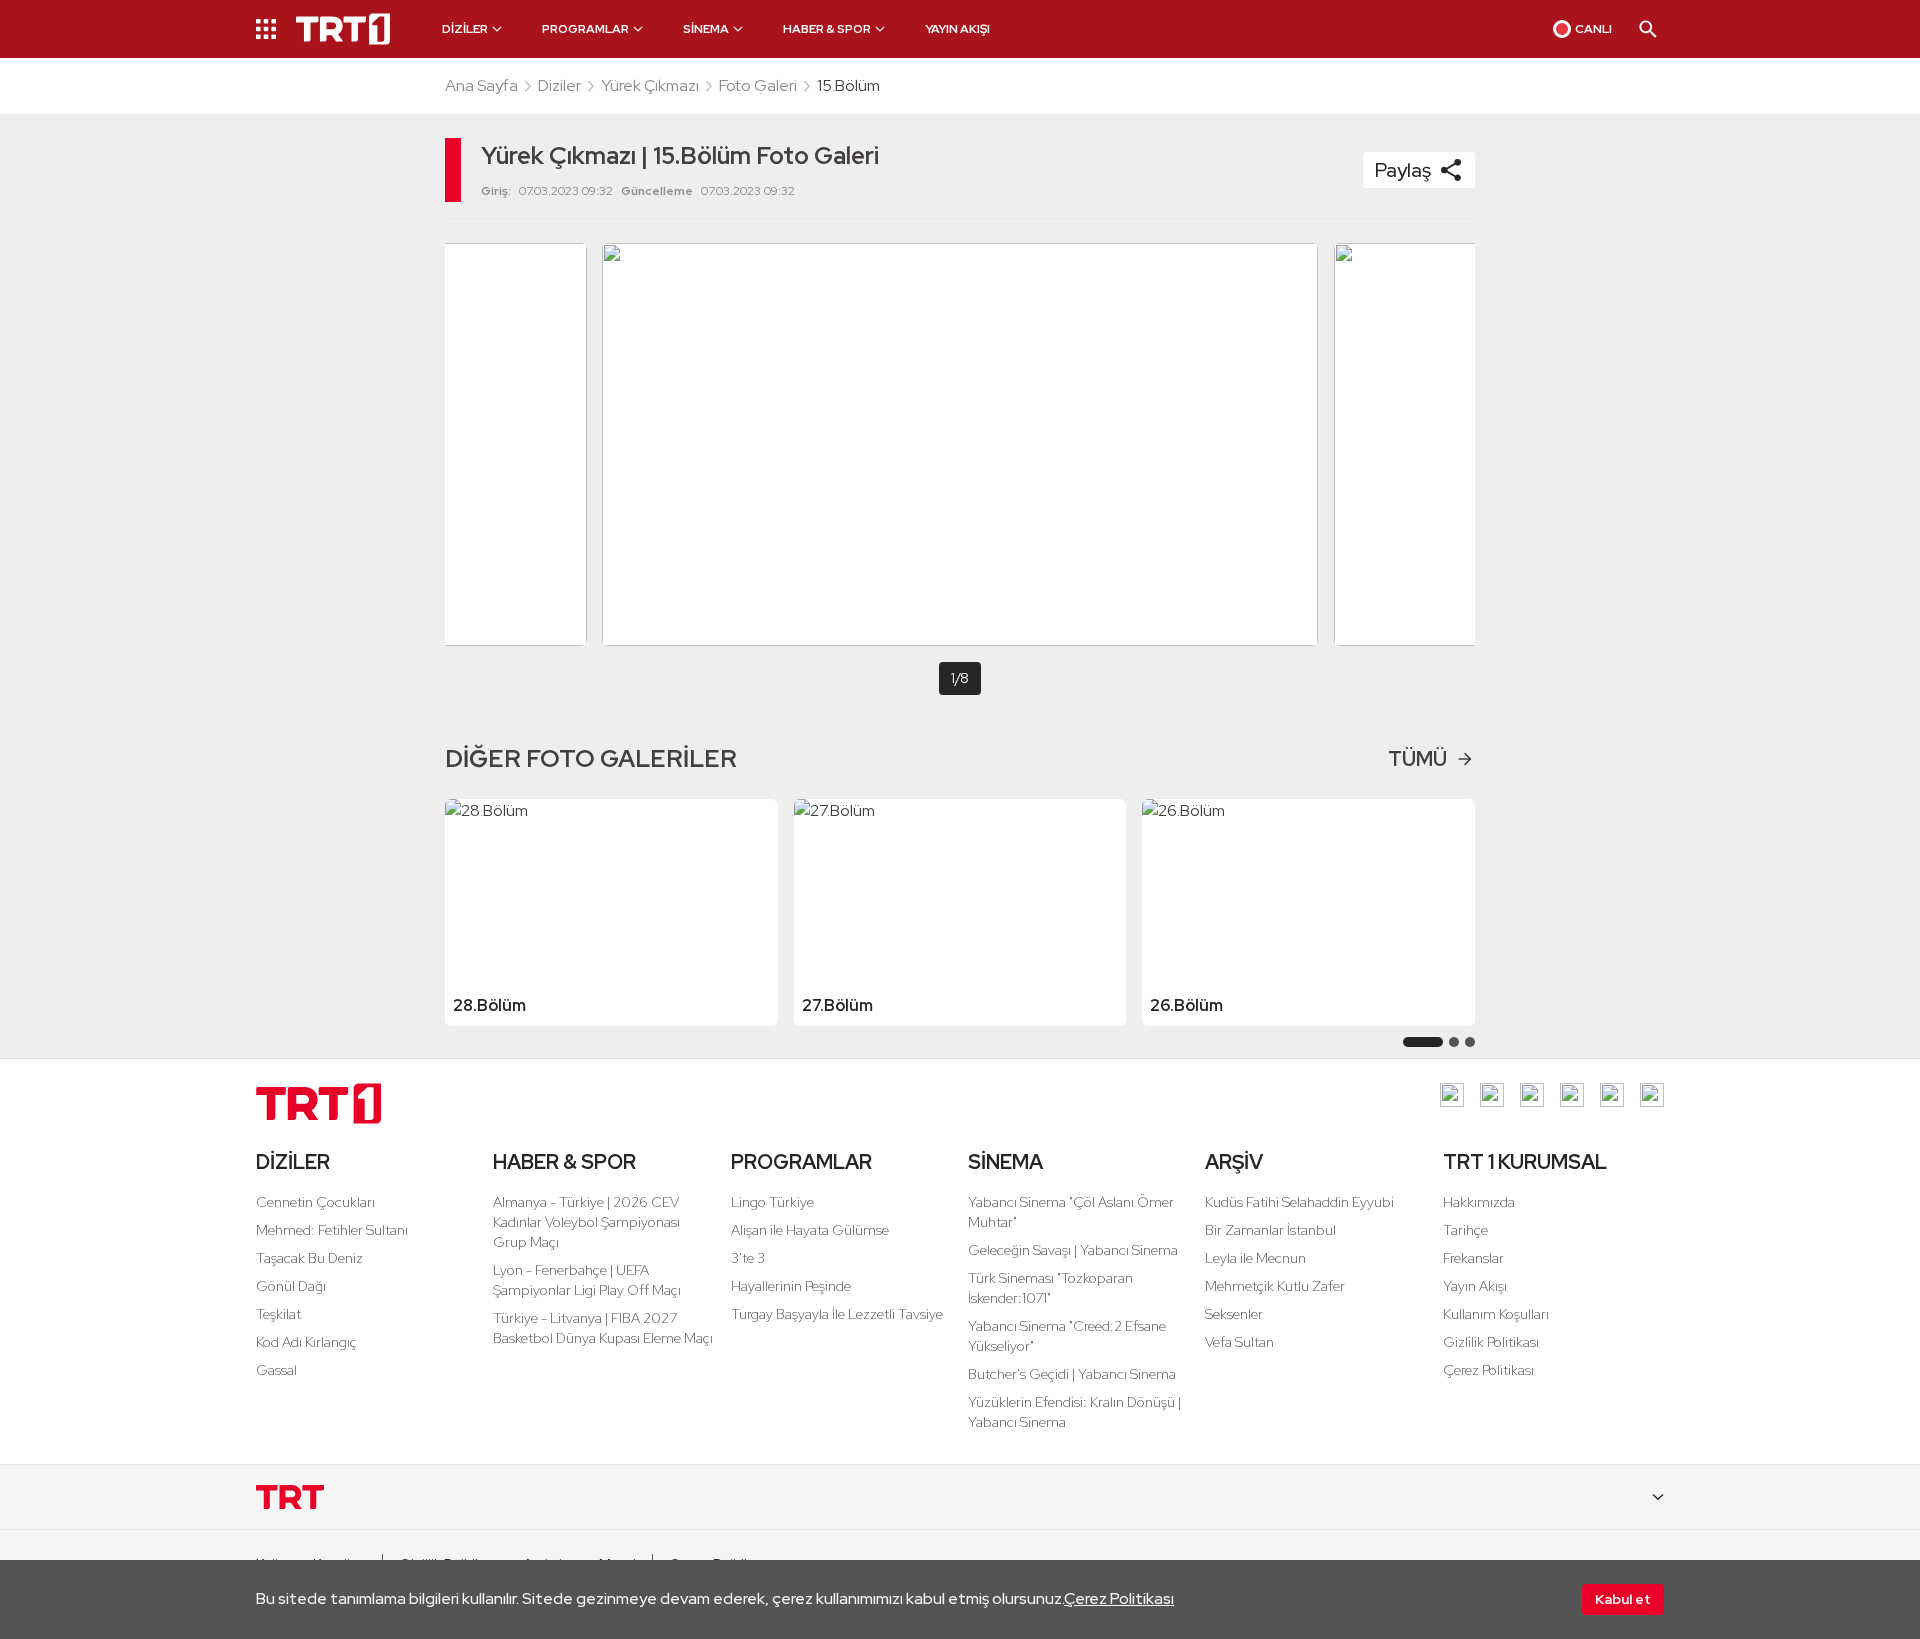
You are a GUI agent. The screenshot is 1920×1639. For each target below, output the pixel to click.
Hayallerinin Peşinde (791, 1286)
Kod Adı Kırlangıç (306, 1342)
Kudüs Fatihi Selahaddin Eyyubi (1299, 1202)
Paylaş (1403, 170)
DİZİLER (293, 1162)
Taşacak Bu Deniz (309, 1258)
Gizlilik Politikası (1491, 1342)
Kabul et (1623, 1599)
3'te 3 (748, 1258)
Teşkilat (278, 1314)
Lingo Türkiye (772, 1202)
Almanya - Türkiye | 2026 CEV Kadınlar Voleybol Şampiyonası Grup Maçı (586, 1222)
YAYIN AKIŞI (957, 29)
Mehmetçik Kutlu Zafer (1275, 1286)
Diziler (559, 85)
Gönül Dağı (291, 1286)
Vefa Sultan (1239, 1342)
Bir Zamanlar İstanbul (1270, 1230)
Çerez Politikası (1119, 1598)
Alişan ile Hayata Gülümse (810, 1230)
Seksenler (1234, 1314)
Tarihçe (1465, 1230)
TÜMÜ (1417, 759)
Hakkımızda (1479, 1202)
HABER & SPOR (564, 1162)
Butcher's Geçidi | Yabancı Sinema (1072, 1374)
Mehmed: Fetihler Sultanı (332, 1230)
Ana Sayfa (481, 85)
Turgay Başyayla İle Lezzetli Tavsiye (837, 1314)
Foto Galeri (758, 85)
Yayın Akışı (1475, 1286)
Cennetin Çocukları (315, 1202)
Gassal (276, 1370)
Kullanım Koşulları (1496, 1314)
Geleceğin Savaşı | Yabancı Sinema (1073, 1250)
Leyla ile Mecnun (1255, 1258)
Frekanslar (1473, 1258)
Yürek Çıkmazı (650, 85)
